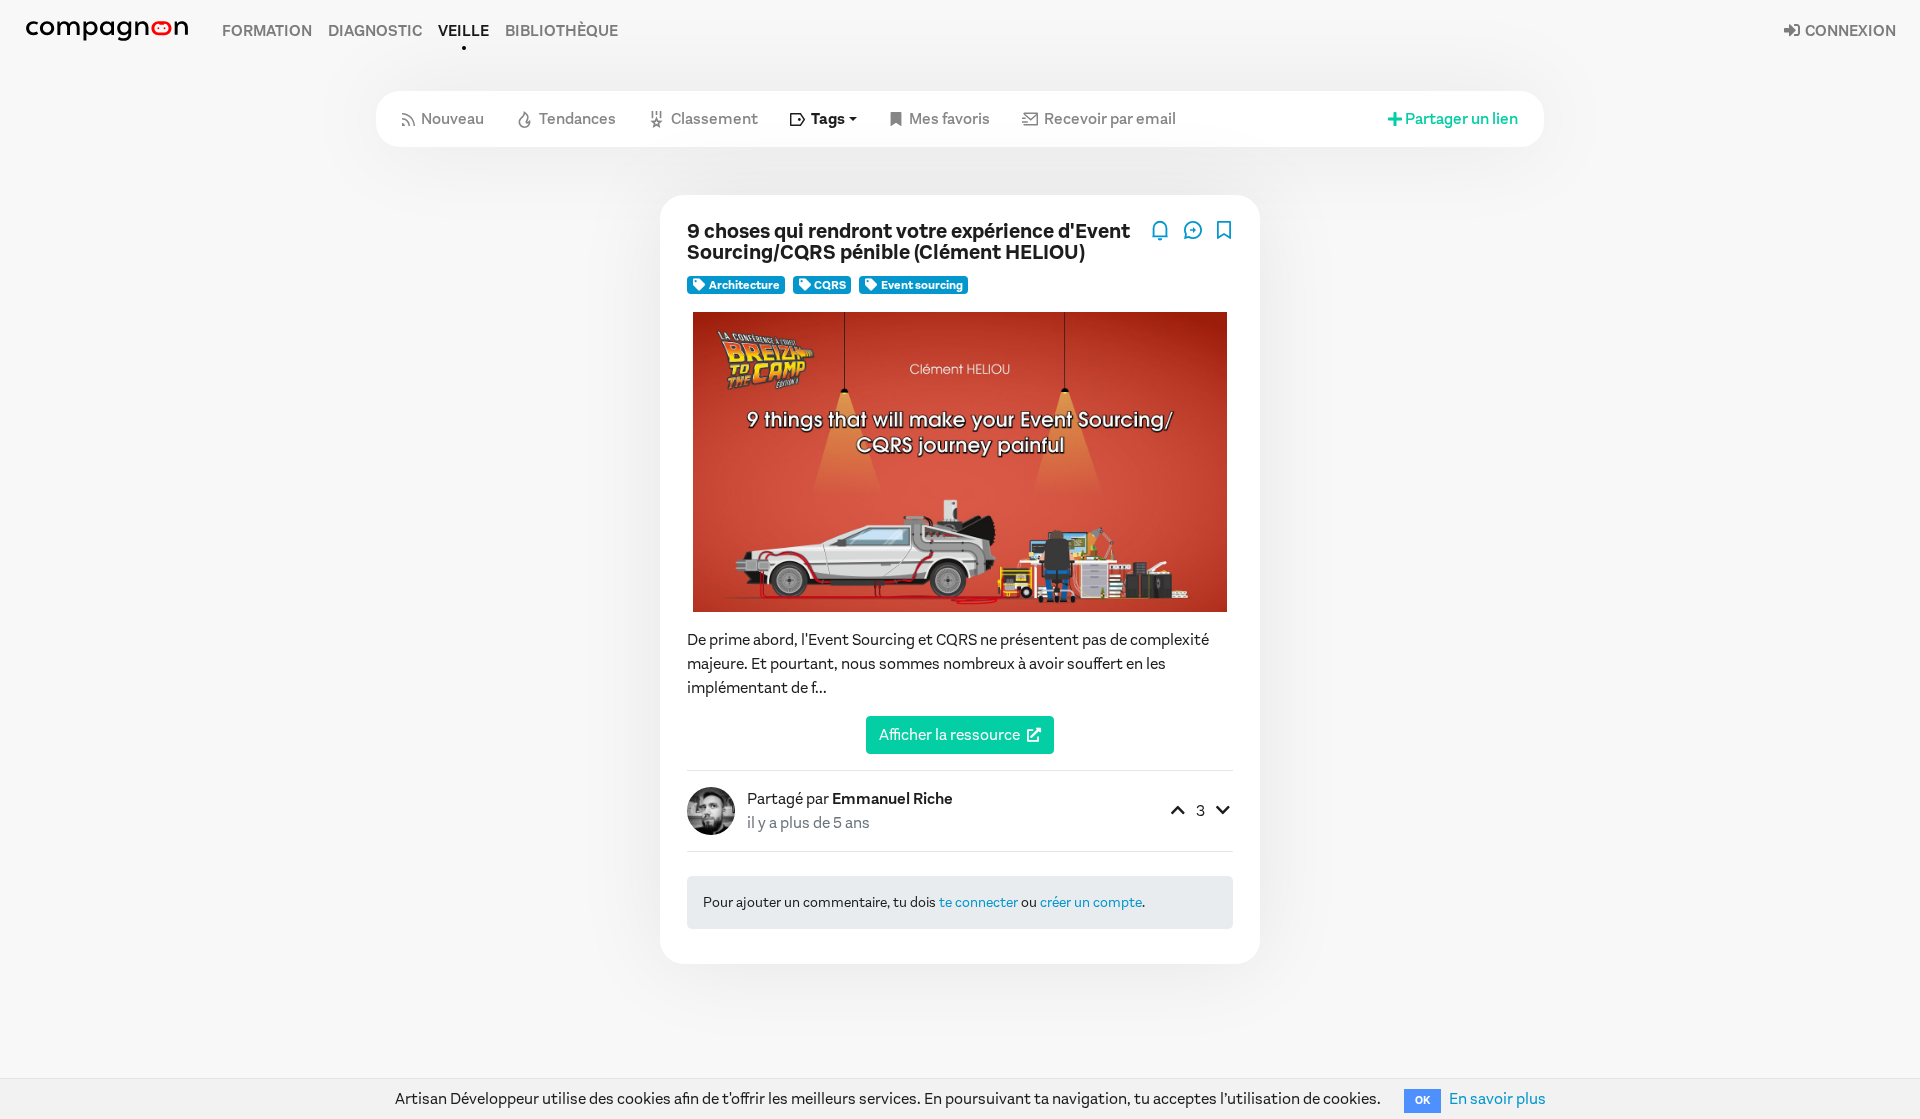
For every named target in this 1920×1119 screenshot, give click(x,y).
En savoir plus (1497, 1098)
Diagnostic (375, 30)
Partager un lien (1461, 118)
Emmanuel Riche (892, 798)
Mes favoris (949, 118)
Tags (828, 118)
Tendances (577, 118)
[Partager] (1194, 228)
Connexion (1849, 30)
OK (1422, 1100)
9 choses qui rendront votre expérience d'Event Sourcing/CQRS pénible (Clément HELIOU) (908, 242)
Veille (463, 30)
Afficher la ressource (949, 734)
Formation (267, 30)
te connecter (978, 902)
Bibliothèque (561, 30)
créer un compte (1091, 902)
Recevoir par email (1110, 118)
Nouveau (452, 118)
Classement (714, 118)
